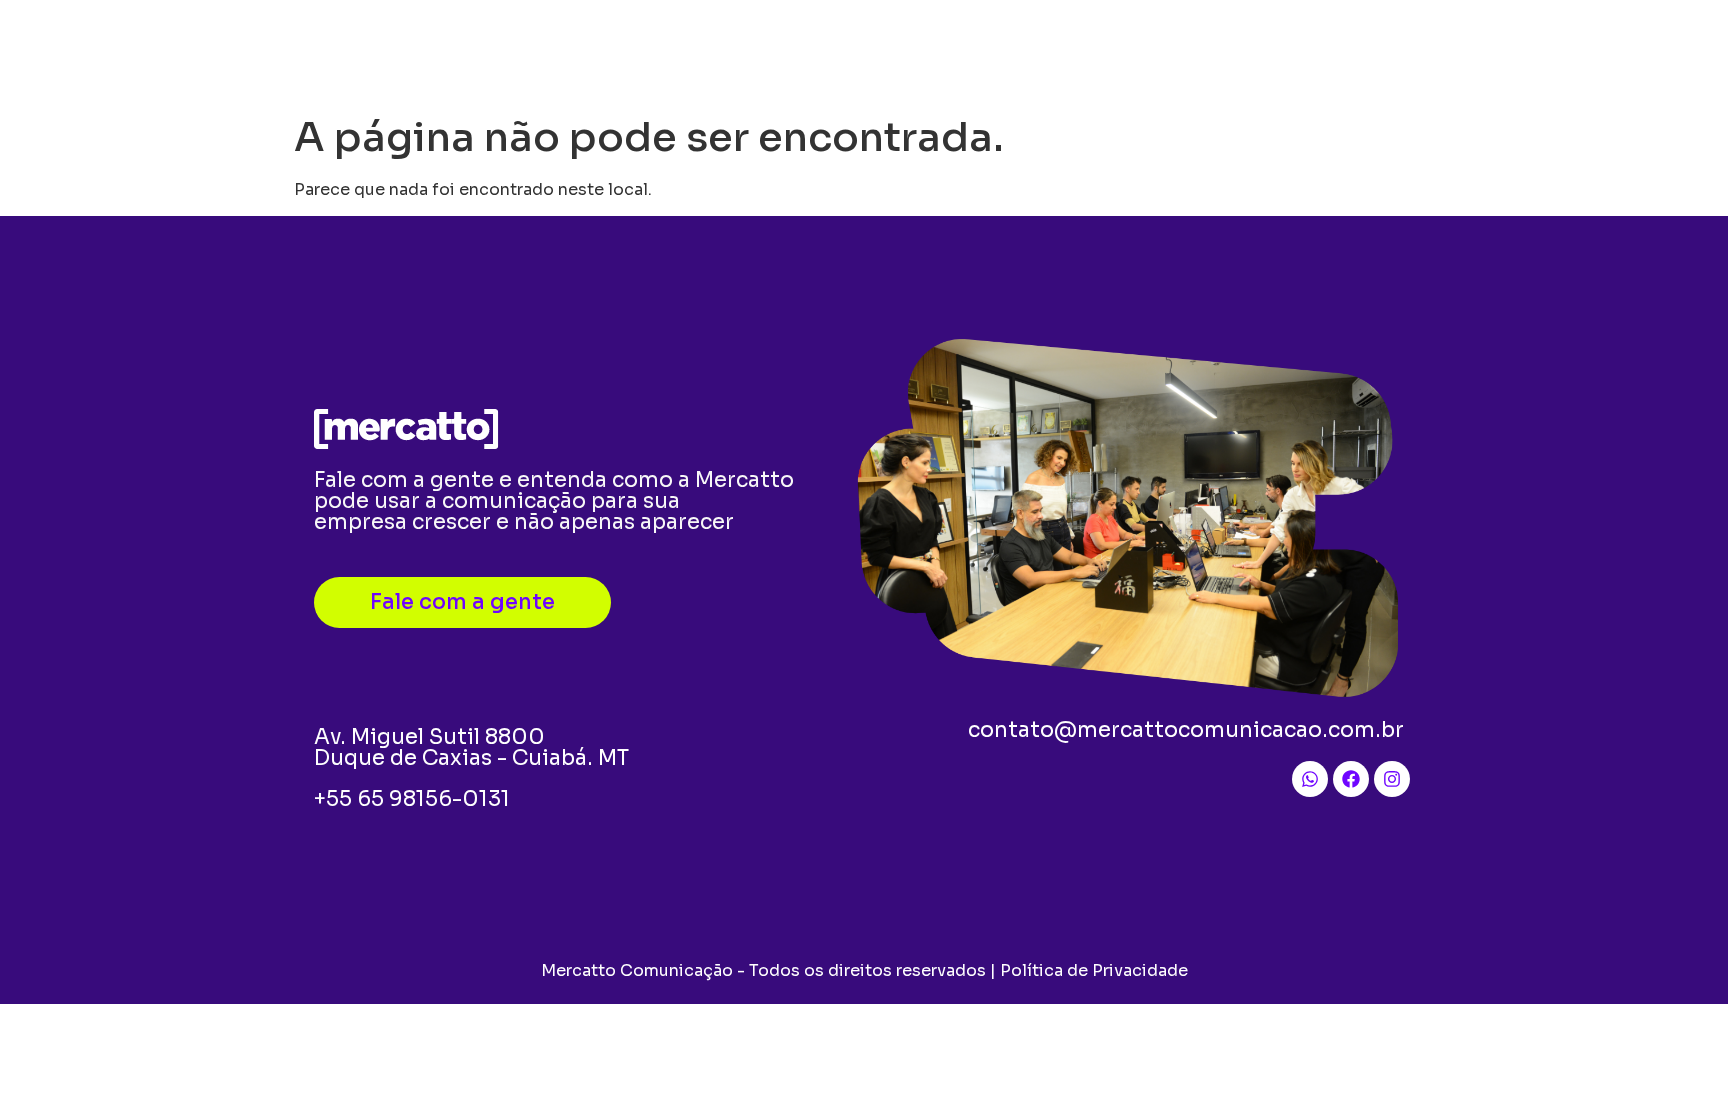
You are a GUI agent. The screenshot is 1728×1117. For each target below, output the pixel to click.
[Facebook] (1351, 779)
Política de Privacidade (1094, 970)
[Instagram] (1392, 779)
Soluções (735, 52)
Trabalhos (1148, 52)
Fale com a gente (1296, 52)
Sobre (839, 52)
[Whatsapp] (1310, 779)
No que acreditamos (986, 52)
